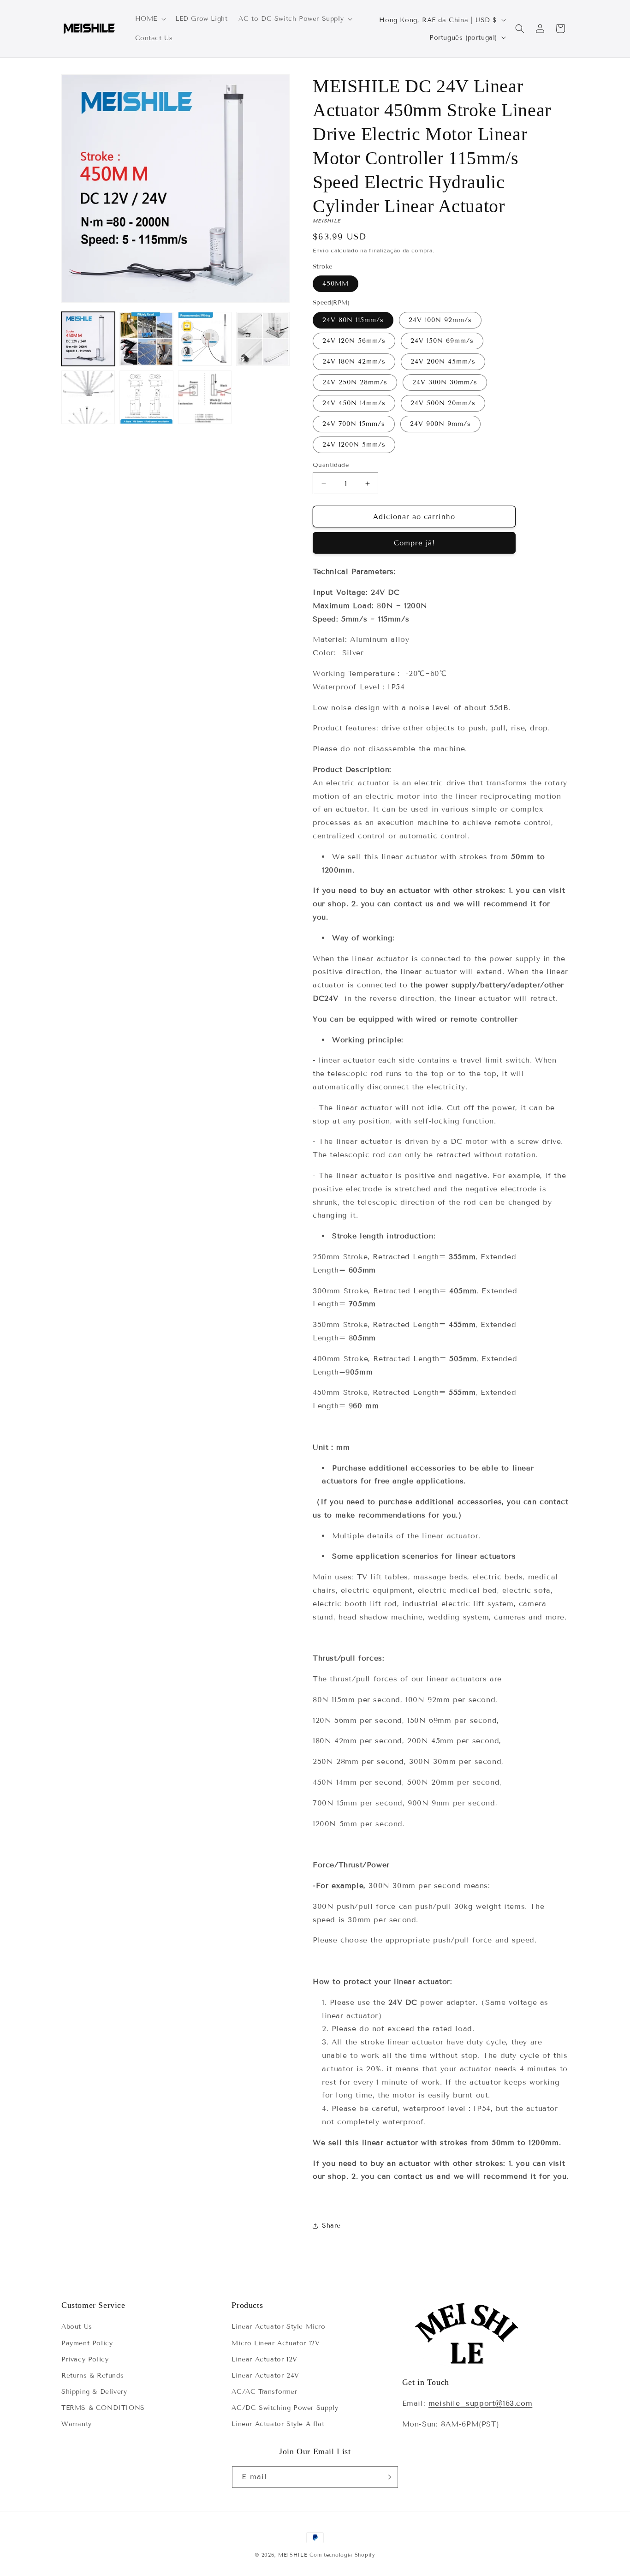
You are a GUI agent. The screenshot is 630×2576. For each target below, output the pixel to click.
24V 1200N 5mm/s (354, 445)
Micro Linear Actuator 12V (276, 2343)
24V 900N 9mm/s (440, 424)
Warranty (77, 2424)
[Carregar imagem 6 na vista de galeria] (146, 397)
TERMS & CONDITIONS (103, 2408)
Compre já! (414, 543)
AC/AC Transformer (264, 2392)
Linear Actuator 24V (265, 2376)
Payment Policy (87, 2343)
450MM (336, 284)
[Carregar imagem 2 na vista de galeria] (146, 339)
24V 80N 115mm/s (353, 320)
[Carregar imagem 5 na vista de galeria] (88, 397)
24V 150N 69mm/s (442, 341)
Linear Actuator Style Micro (278, 2327)
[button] (150, 19)
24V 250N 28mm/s (355, 382)
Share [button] (331, 2226)
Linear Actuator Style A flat (278, 2424)
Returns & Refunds (92, 2376)
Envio (321, 250)
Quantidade (331, 465)
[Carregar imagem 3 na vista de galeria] (205, 339)
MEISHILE (293, 2555)
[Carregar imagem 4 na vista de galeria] (263, 339)
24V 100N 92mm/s (440, 320)
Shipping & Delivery (94, 2392)
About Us (77, 2327)
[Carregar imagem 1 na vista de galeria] (88, 339)
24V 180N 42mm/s (354, 362)
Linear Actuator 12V (264, 2359)
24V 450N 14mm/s (354, 403)
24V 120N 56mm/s (354, 341)
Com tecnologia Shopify (342, 2555)
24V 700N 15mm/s (354, 424)
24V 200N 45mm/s (443, 362)
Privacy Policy (85, 2359)
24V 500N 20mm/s (443, 403)
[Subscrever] (387, 2477)
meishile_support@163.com (480, 2403)
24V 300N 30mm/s (445, 382)
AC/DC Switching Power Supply (285, 2408)
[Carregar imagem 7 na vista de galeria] (205, 397)
